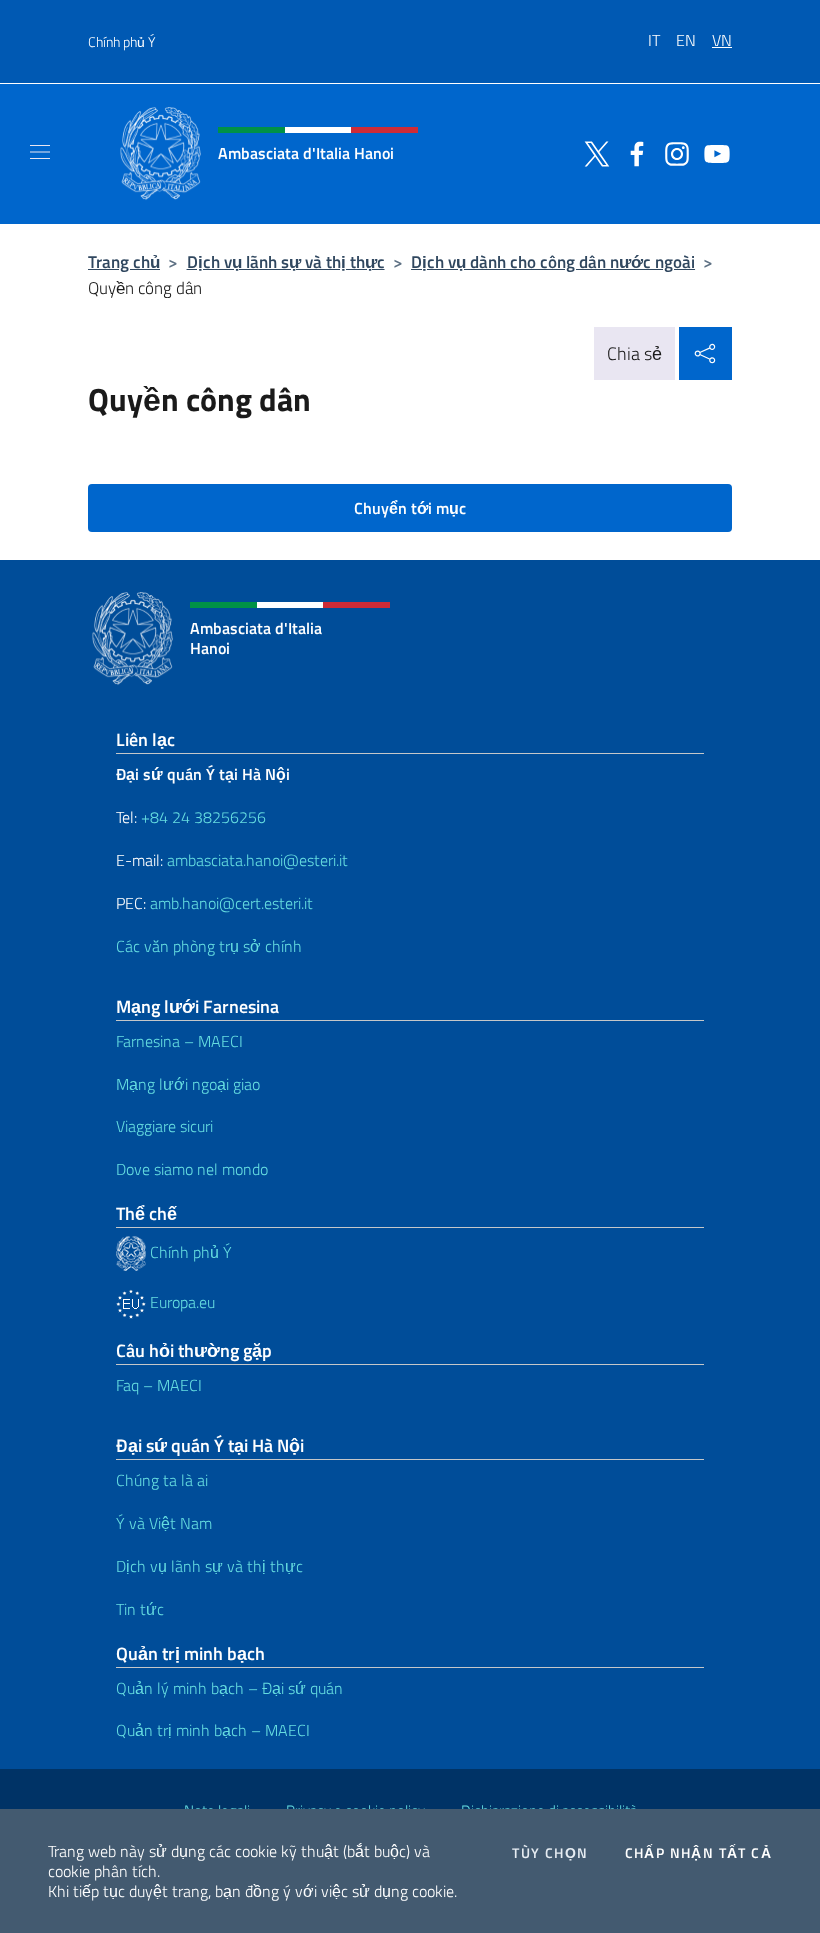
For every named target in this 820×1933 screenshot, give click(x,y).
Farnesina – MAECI (179, 1041)
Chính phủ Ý (121, 41)
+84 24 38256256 (203, 817)
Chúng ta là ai (162, 1480)
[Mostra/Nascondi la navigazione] (40, 152)
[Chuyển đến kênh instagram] (672, 152)
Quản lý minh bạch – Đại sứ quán (229, 1688)
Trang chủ (124, 261)
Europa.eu (180, 1302)
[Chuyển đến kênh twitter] (592, 152)
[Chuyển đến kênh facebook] (632, 152)
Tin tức (140, 1609)
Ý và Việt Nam (164, 1523)
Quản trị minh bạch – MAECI (213, 1730)
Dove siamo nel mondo (192, 1169)
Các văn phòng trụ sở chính (209, 946)
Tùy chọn (550, 1853)
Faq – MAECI (159, 1385)
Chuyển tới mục (410, 508)
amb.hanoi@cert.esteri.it (231, 903)
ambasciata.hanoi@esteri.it (257, 860)
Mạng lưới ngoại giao (188, 1084)
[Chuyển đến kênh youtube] (712, 152)
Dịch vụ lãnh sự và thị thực (286, 261)
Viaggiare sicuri (164, 1126)
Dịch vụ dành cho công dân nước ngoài (553, 261)
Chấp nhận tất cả (698, 1853)
